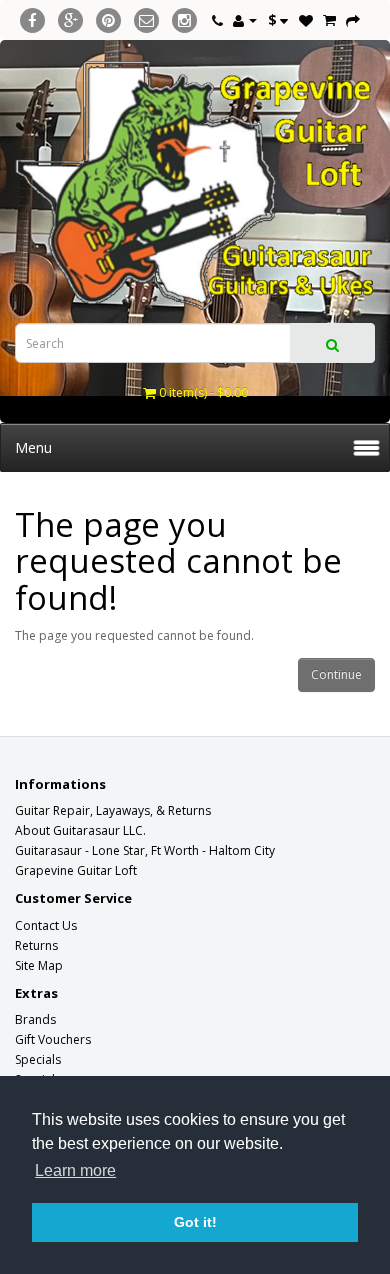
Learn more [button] (75, 1170)
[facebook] (32, 17)
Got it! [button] (195, 1222)
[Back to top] (325, 1209)
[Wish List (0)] (306, 19)
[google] (70, 17)
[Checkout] (353, 19)
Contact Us (46, 925)
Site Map (39, 965)
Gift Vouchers (53, 1039)
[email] (146, 17)
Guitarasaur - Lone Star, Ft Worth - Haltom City (145, 850)
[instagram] (184, 17)
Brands (35, 1019)
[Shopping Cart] (329, 19)
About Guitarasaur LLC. (80, 830)
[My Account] (245, 19)
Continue (336, 674)
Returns (36, 945)
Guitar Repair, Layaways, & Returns (113, 810)
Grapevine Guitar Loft (76, 870)
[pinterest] (108, 17)
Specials (38, 1059)
